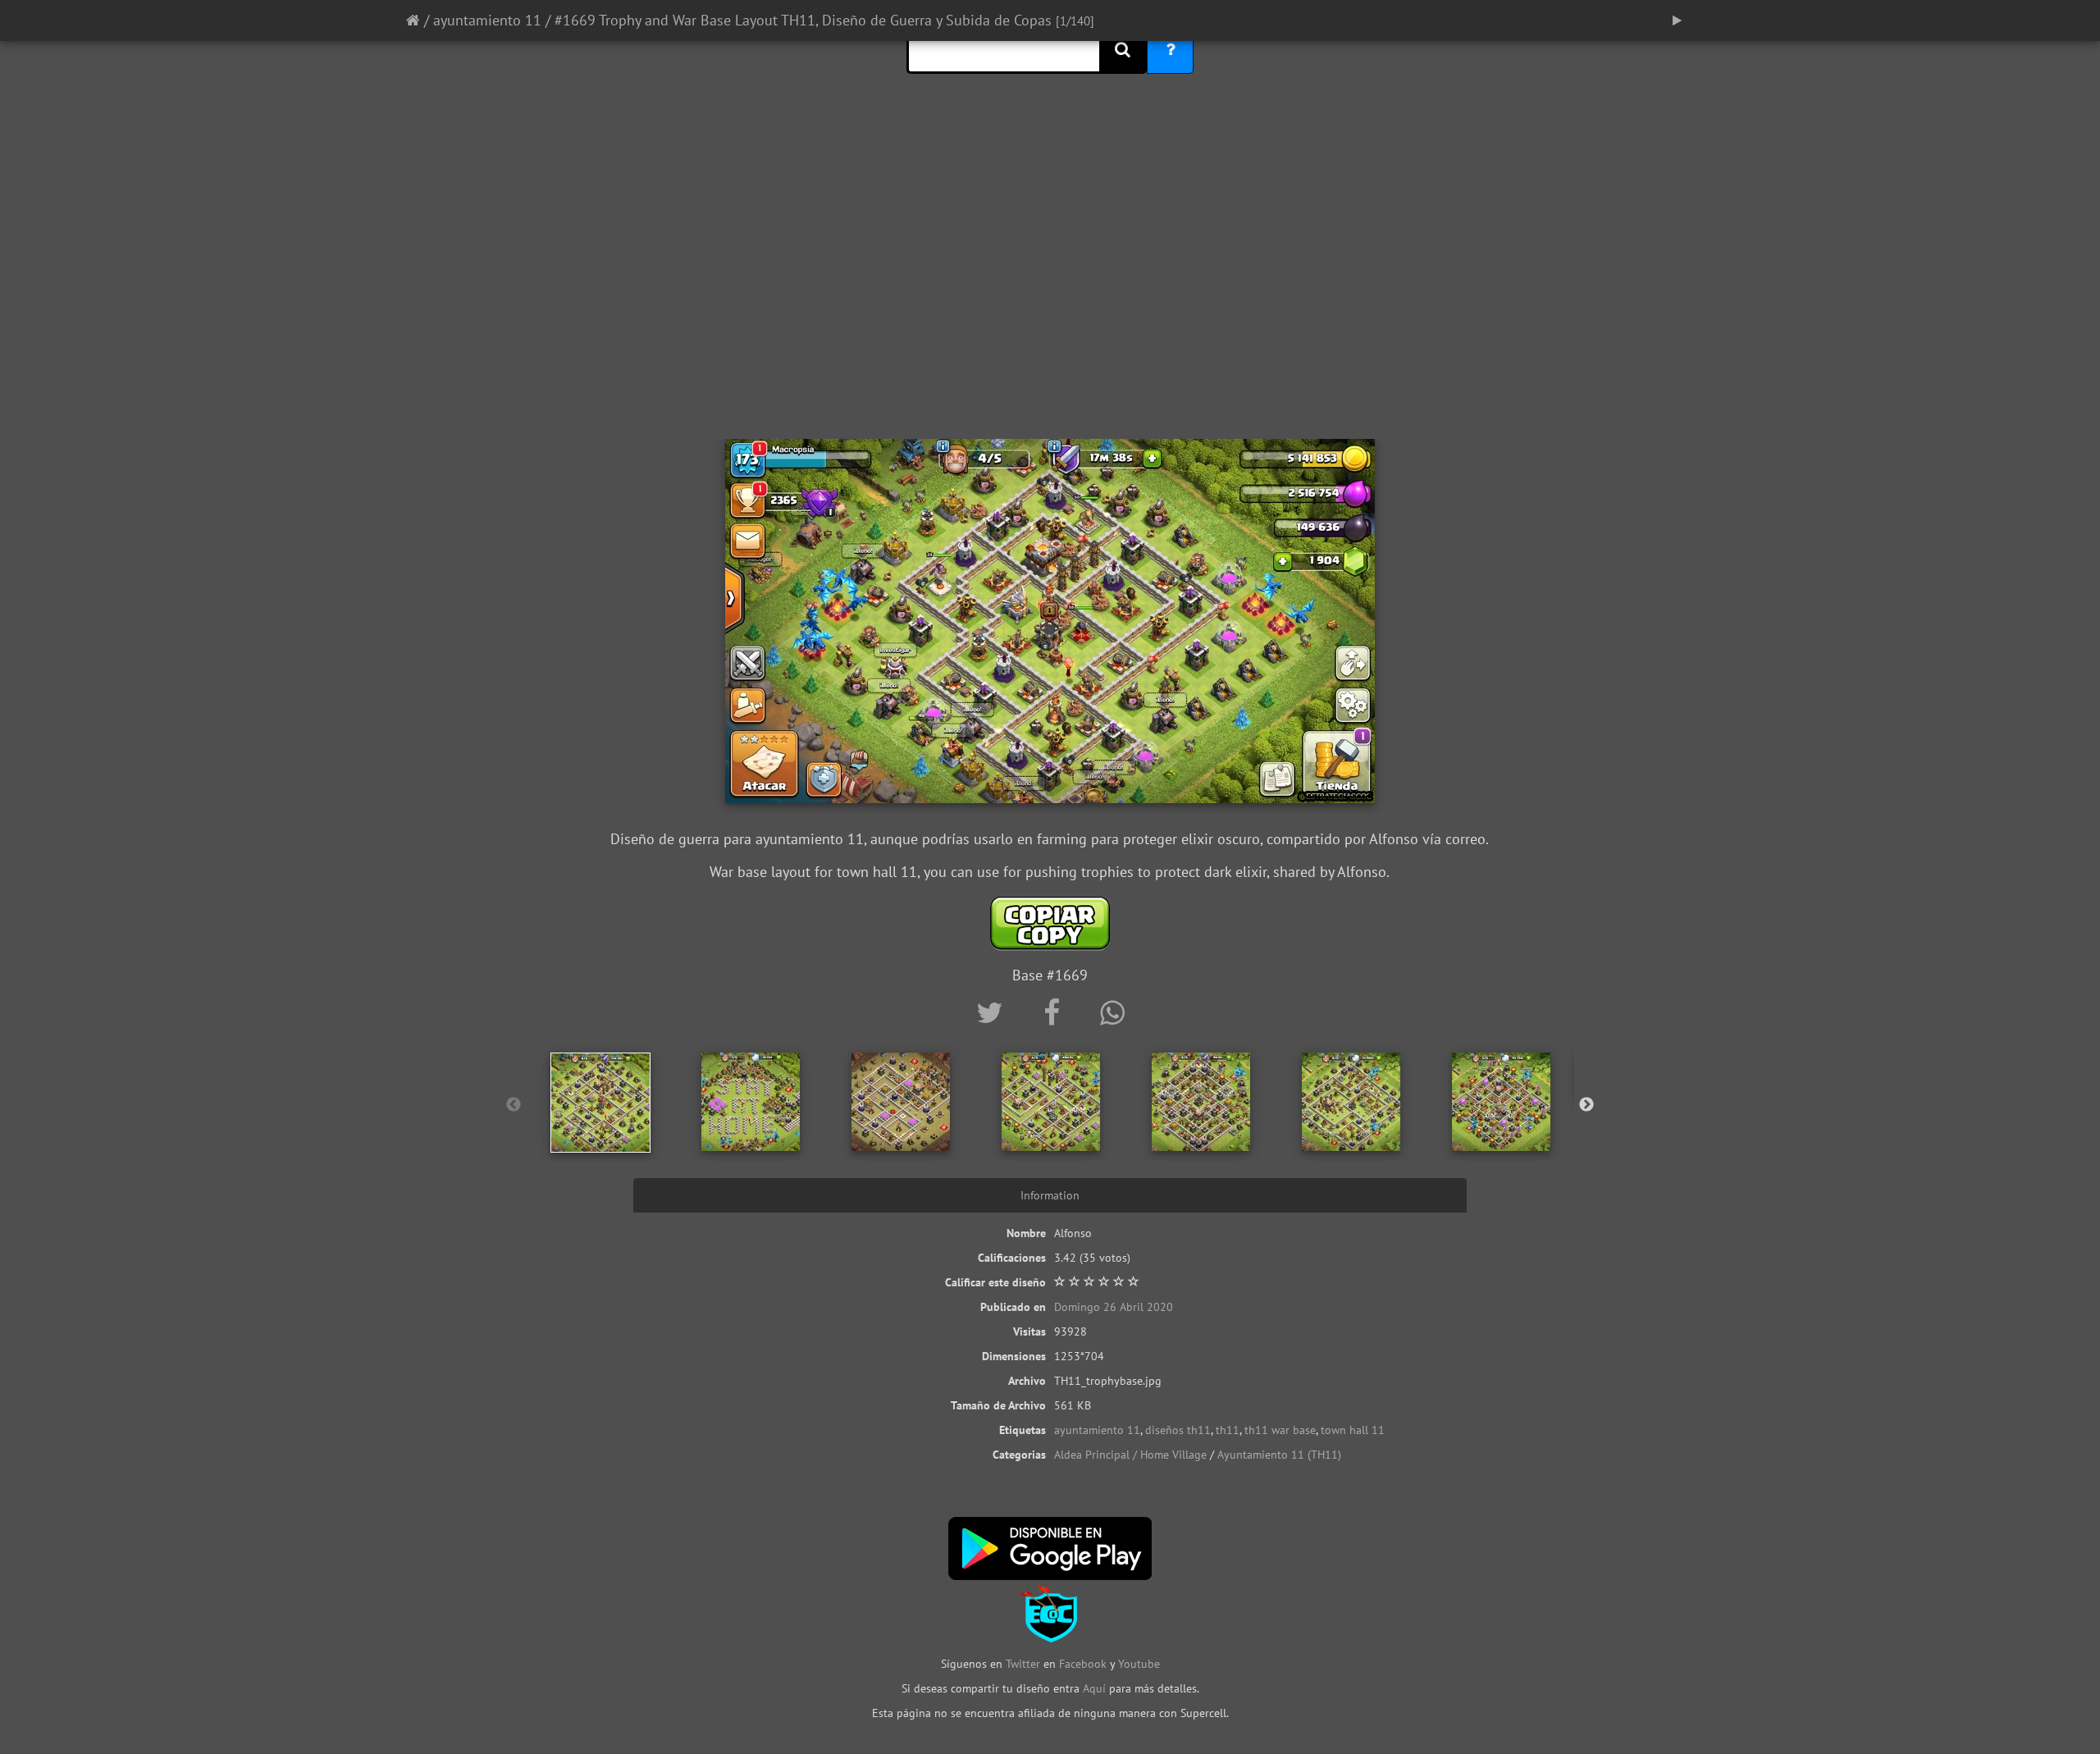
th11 (1228, 1430)
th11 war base (1280, 1430)
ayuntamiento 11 (487, 20)
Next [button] (1586, 1105)
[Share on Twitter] (993, 1012)
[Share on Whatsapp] (1112, 1012)
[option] (601, 1103)
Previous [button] (514, 1105)
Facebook (1083, 1664)
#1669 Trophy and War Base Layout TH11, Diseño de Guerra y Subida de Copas (803, 20)
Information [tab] (1050, 1195)
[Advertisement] (1050, 308)
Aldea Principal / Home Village (1130, 1455)
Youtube (1139, 1664)
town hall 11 (1353, 1430)
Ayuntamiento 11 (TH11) (1279, 1455)
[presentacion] (1677, 21)
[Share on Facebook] (1055, 1012)
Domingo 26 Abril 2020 (1114, 1307)
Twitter (1025, 1664)
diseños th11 (1178, 1430)
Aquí (1094, 1688)
